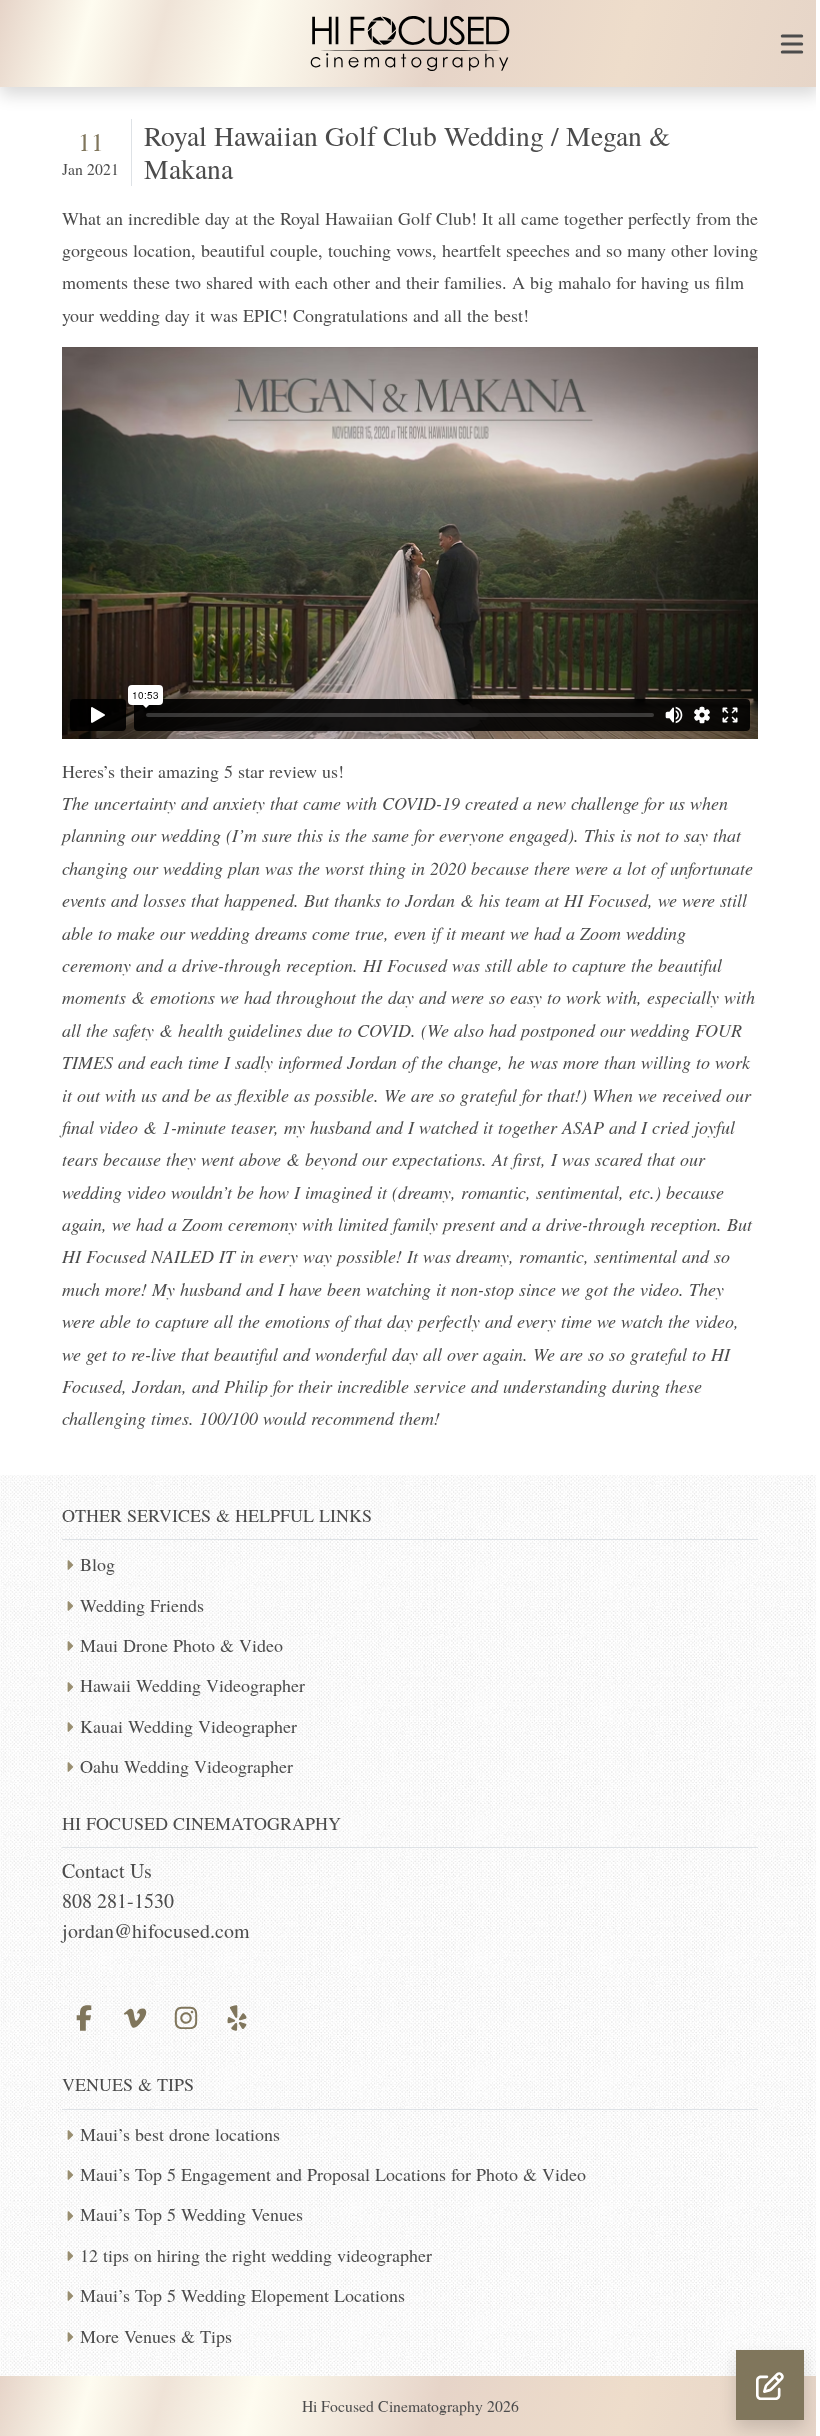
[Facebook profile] (83, 2015)
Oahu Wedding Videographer (186, 1766)
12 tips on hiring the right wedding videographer (256, 2255)
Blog (97, 1564)
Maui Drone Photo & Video (181, 1645)
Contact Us (107, 1870)
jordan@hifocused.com (156, 1930)
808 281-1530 (118, 1900)
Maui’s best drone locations (180, 2134)
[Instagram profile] (185, 2015)
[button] (770, 2385)
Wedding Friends (142, 1605)
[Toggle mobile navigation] (792, 44)
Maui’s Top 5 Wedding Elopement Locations (242, 2295)
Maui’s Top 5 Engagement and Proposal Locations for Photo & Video (333, 2174)
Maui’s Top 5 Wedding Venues (191, 2214)
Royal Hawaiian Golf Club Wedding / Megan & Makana (407, 152)
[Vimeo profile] (134, 2015)
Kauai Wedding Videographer (188, 1726)
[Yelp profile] (237, 2015)
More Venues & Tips (156, 2336)
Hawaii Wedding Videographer (192, 1685)
